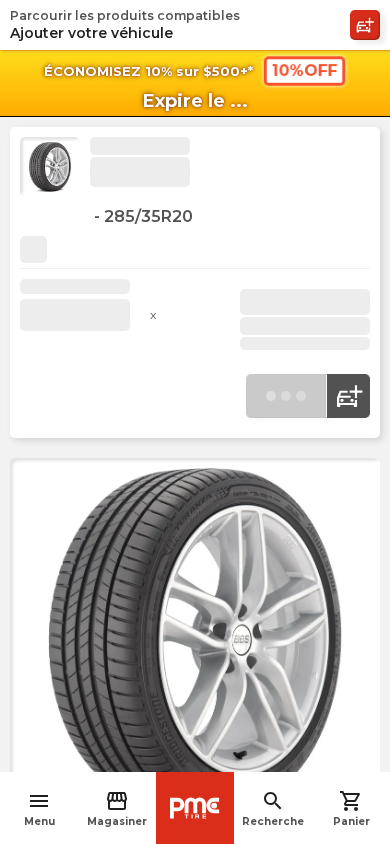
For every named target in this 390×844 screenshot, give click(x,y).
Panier (351, 808)
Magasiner (117, 808)
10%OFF (304, 70)
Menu (39, 808)
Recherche (273, 808)
